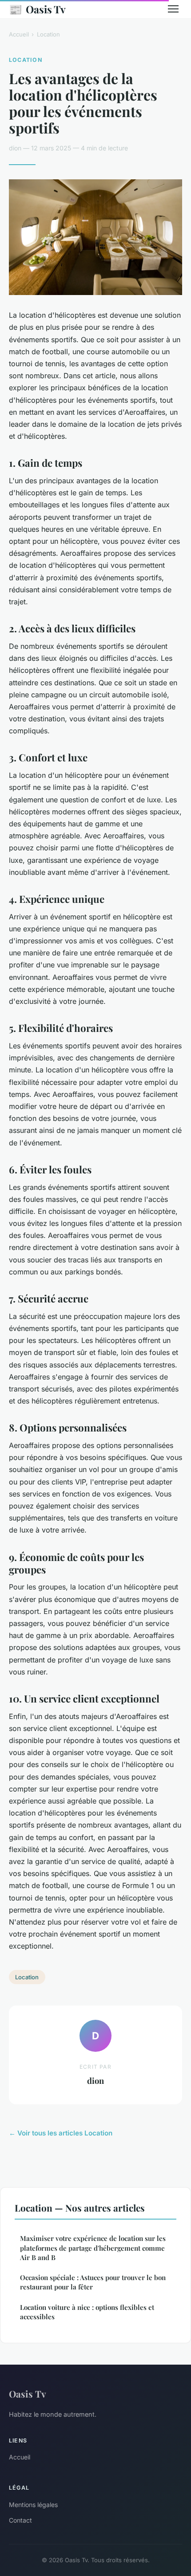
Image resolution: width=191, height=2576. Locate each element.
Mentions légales (33, 2505)
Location (48, 34)
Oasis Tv (37, 9)
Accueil (19, 34)
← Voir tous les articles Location (61, 2133)
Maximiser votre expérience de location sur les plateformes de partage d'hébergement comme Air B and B (93, 2248)
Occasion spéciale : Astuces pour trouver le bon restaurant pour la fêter (93, 2282)
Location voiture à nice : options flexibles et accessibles (87, 2312)
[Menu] (173, 9)
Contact (20, 2520)
